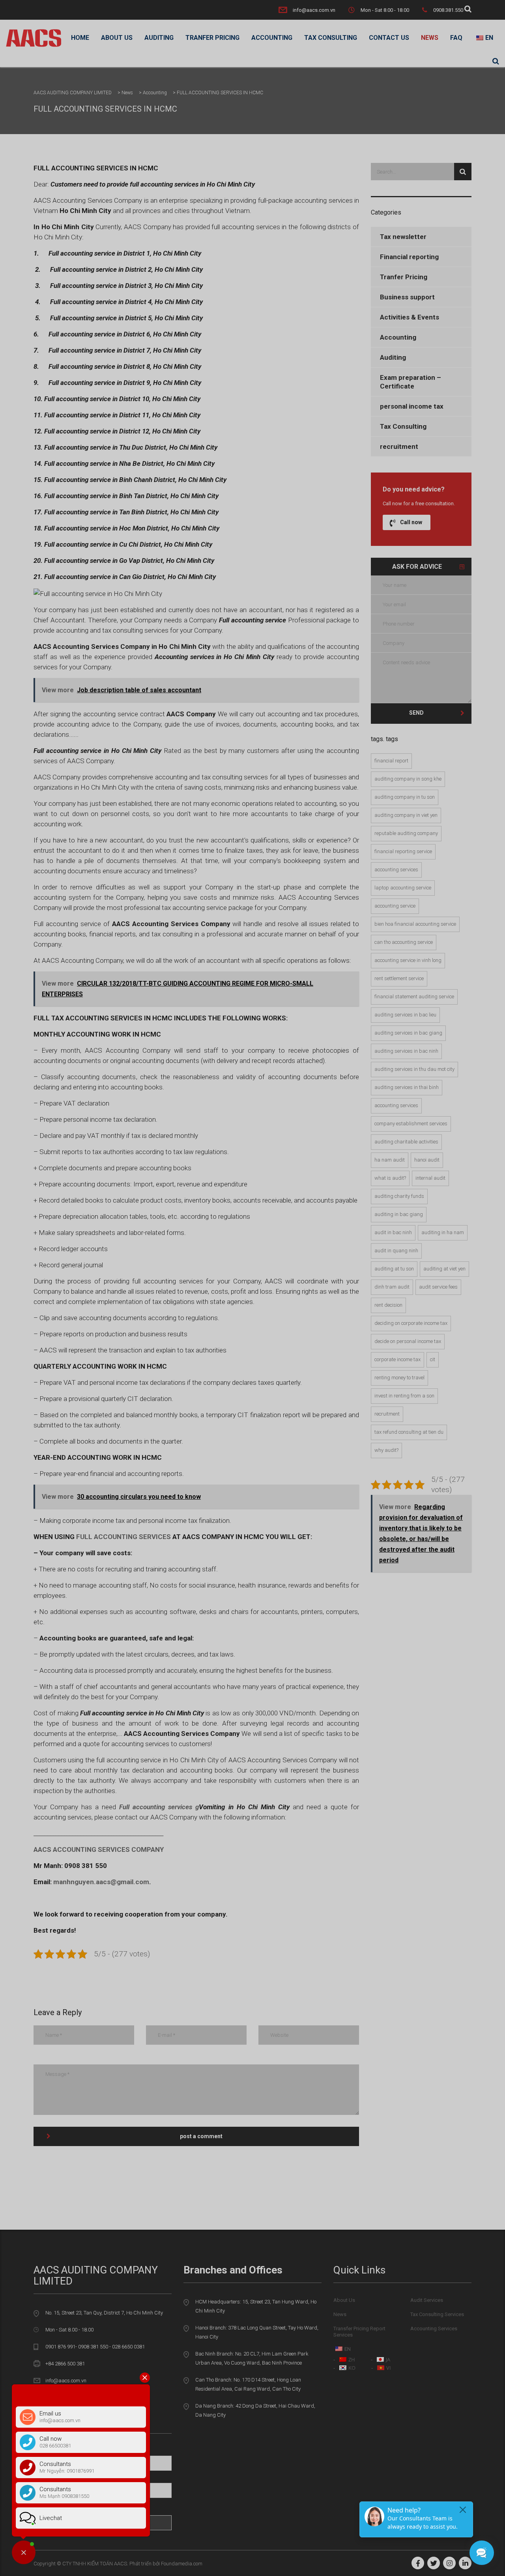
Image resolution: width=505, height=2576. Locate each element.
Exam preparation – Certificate (411, 382)
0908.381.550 (448, 10)
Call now (411, 522)
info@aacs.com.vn (314, 10)
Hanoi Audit (427, 1160)
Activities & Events (410, 317)
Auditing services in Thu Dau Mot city (414, 1069)
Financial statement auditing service (414, 997)
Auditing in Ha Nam (443, 1232)
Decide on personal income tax (408, 1341)
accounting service (395, 906)
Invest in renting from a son (404, 1396)
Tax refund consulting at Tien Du (409, 1432)
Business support (407, 297)
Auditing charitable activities (406, 1142)
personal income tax (412, 406)
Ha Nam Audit (390, 1160)
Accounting (272, 38)
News (430, 38)
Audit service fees (438, 1287)
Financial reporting (409, 257)
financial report (391, 761)
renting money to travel (399, 1378)
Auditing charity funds (399, 1196)
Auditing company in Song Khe (408, 779)
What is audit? (390, 1178)
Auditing (159, 38)
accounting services (396, 870)
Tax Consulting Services (437, 2314)
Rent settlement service (399, 978)
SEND (416, 713)
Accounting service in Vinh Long (408, 960)
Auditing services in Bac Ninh (406, 1051)
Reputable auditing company (406, 833)
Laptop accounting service (403, 888)
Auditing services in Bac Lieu (405, 1015)
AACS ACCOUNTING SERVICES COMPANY (99, 1849)
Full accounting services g (159, 1807)
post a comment (201, 2136)
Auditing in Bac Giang (399, 1214)
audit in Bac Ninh (393, 1232)
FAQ (456, 38)
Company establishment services (411, 1124)
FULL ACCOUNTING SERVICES (123, 1537)
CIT (433, 1359)
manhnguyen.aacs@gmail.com (101, 1882)
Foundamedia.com (182, 2564)
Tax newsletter (403, 237)
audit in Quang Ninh (396, 1251)
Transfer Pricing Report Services (359, 2332)
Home (80, 38)
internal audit (430, 1178)
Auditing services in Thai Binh (407, 1087)
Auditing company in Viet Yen (406, 815)
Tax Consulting (331, 38)
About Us (117, 38)
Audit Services (427, 2300)
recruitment (399, 446)
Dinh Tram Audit (392, 1287)
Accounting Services (396, 1105)
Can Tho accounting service (404, 942)
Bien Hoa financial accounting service (415, 924)
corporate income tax (397, 1359)
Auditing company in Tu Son (405, 797)
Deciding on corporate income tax (411, 1323)
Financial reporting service (403, 851)
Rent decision (388, 1305)
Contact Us (389, 38)
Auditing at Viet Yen (444, 1269)
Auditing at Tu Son (394, 1269)
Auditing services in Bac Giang (408, 1033)
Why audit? (386, 1450)
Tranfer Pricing (212, 38)
